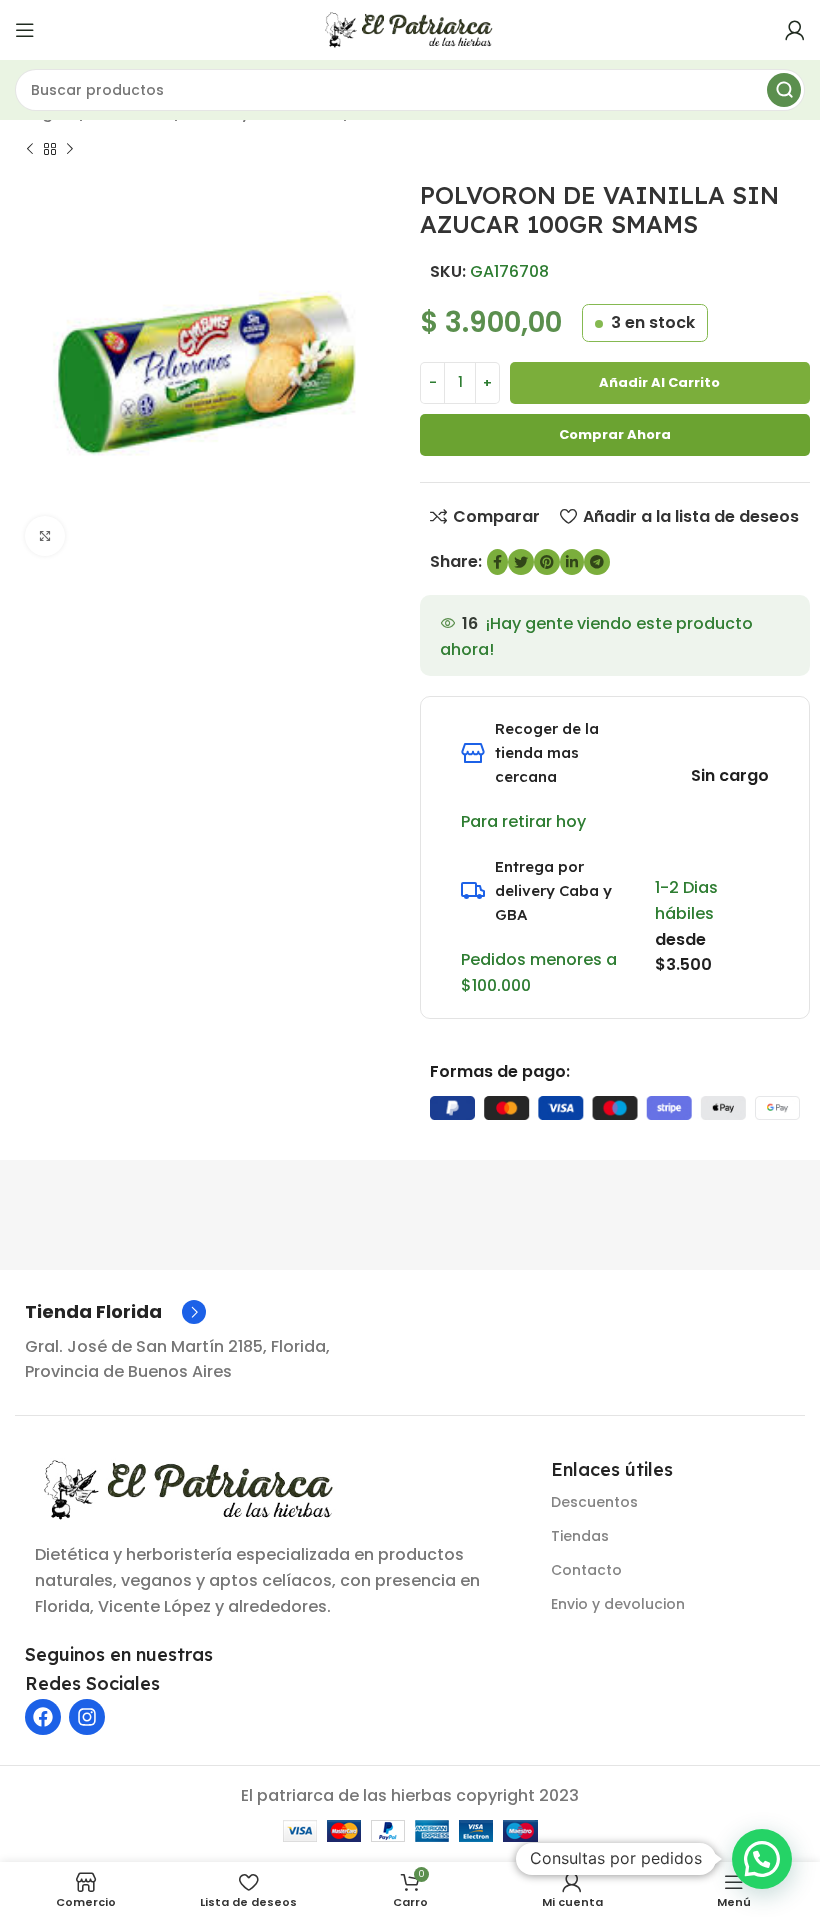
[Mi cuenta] (795, 30)
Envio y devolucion (618, 1604)
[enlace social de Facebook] (497, 562)
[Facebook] (43, 1717)
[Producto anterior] (30, 149)
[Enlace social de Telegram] (597, 562)
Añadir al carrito (659, 382)
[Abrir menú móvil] (25, 30)
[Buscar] (784, 90)
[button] (762, 1859)
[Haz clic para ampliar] (45, 536)
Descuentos (594, 1502)
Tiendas (580, 1536)
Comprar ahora (615, 434)
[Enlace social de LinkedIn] (572, 562)
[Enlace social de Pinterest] (547, 562)
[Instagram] (87, 1717)
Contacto (586, 1570)
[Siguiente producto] (70, 149)
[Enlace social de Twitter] (521, 562)
